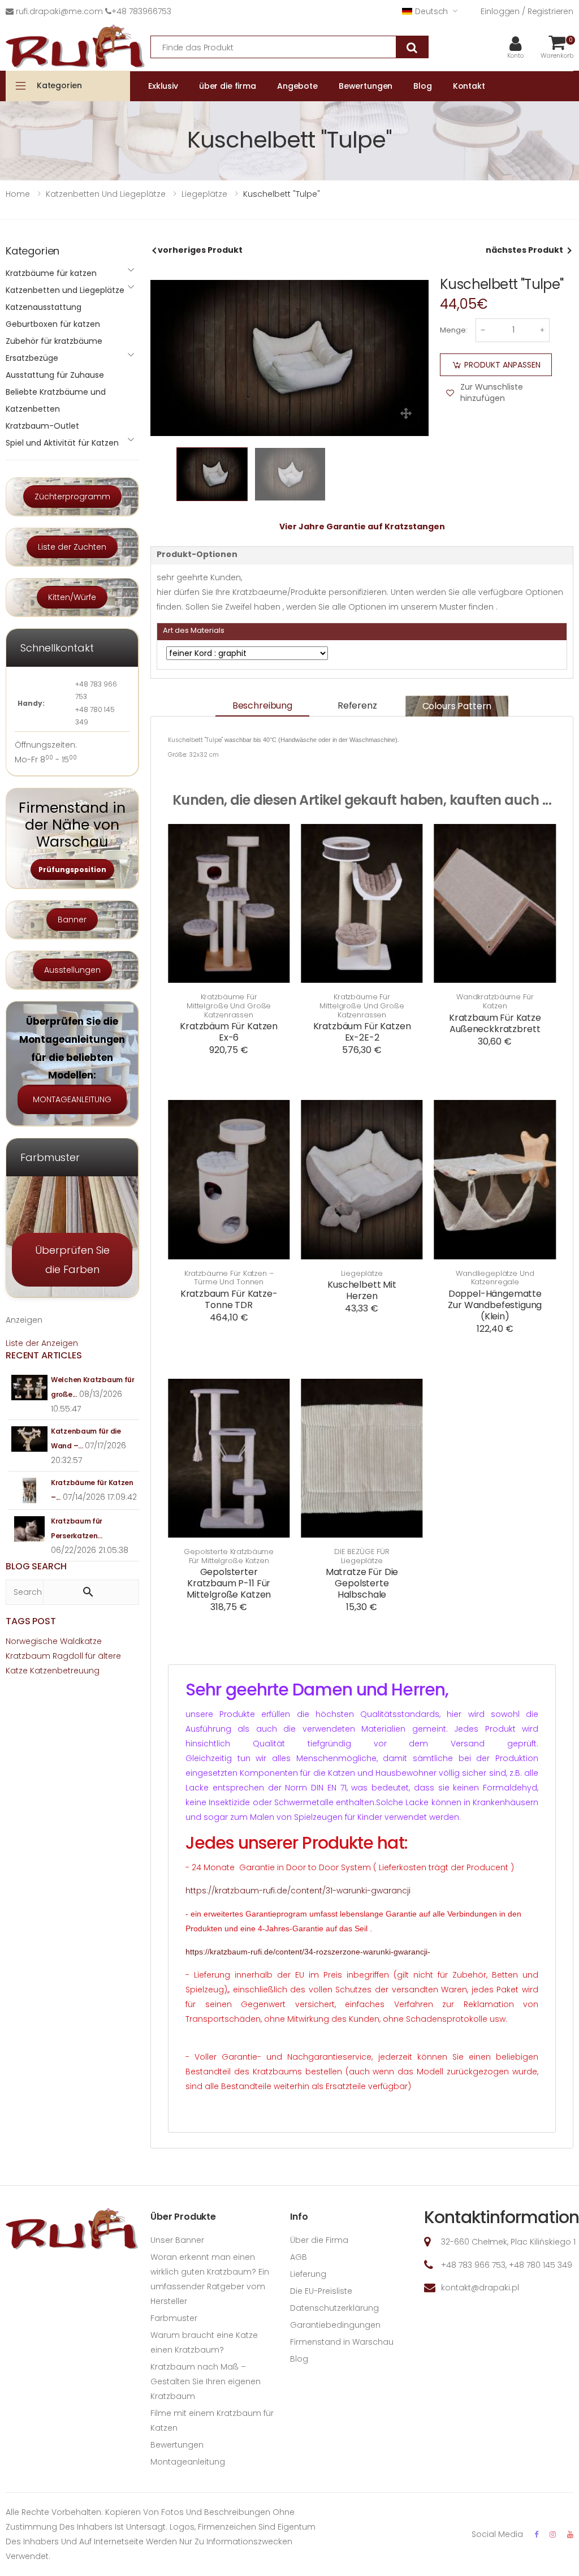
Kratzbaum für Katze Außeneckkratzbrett (495, 1023)
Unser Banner (177, 2240)
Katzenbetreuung (65, 1671)
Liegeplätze (362, 1274)
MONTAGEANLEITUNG (72, 1099)
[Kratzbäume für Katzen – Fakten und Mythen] (30, 1490)
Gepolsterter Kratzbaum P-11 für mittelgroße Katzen (229, 1583)
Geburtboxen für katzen (53, 324)
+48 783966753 (141, 11)
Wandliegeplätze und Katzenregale (495, 1278)
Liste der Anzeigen (42, 1343)
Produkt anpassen (502, 365)
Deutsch (431, 11)
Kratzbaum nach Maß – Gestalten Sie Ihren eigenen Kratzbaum (206, 2381)
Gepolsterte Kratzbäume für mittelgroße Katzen (229, 1556)
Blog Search (36, 1566)
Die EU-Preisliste (321, 2291)
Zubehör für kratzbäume (54, 341)
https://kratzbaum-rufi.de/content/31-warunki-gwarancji (298, 1891)
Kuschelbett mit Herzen (362, 1290)
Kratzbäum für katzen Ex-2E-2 (362, 1032)
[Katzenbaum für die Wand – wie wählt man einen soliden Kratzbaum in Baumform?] (30, 1439)
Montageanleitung (188, 2462)
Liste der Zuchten (72, 547)
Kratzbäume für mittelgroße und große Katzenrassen (229, 1006)
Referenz (357, 706)
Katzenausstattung (44, 307)
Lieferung (308, 2274)
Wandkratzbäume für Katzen (495, 1001)
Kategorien (59, 85)
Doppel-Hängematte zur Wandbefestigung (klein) (495, 1305)
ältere (109, 1656)
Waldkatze (81, 1641)
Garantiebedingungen (335, 2325)
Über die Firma (319, 2240)
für (90, 1656)
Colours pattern (457, 706)
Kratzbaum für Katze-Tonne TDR (229, 1299)
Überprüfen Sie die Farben (72, 1259)
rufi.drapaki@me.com (59, 11)
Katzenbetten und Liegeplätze (65, 290)
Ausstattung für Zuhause (55, 375)
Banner (72, 920)
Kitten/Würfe (72, 597)
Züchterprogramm (72, 497)
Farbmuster (174, 2318)
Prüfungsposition (72, 870)
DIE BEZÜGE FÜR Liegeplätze (362, 1556)
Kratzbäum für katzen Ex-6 (229, 1032)
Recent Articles (44, 1355)
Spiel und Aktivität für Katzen (62, 443)
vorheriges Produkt (200, 250)
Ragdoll (68, 1656)
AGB (299, 2257)
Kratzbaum (28, 1656)
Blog (299, 2359)
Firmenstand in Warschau (342, 2342)
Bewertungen (177, 2445)
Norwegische (32, 1641)
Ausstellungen (72, 970)
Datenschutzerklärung (334, 2308)
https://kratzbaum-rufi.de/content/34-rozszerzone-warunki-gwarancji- (308, 1952)
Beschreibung (262, 706)
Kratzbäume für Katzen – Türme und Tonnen (229, 1278)
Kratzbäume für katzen (51, 273)
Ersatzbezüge (32, 358)
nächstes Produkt (524, 250)
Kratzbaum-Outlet (42, 426)
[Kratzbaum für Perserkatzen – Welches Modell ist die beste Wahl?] (30, 1529)
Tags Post (31, 1621)
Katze (17, 1671)
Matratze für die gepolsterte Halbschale (362, 1583)
